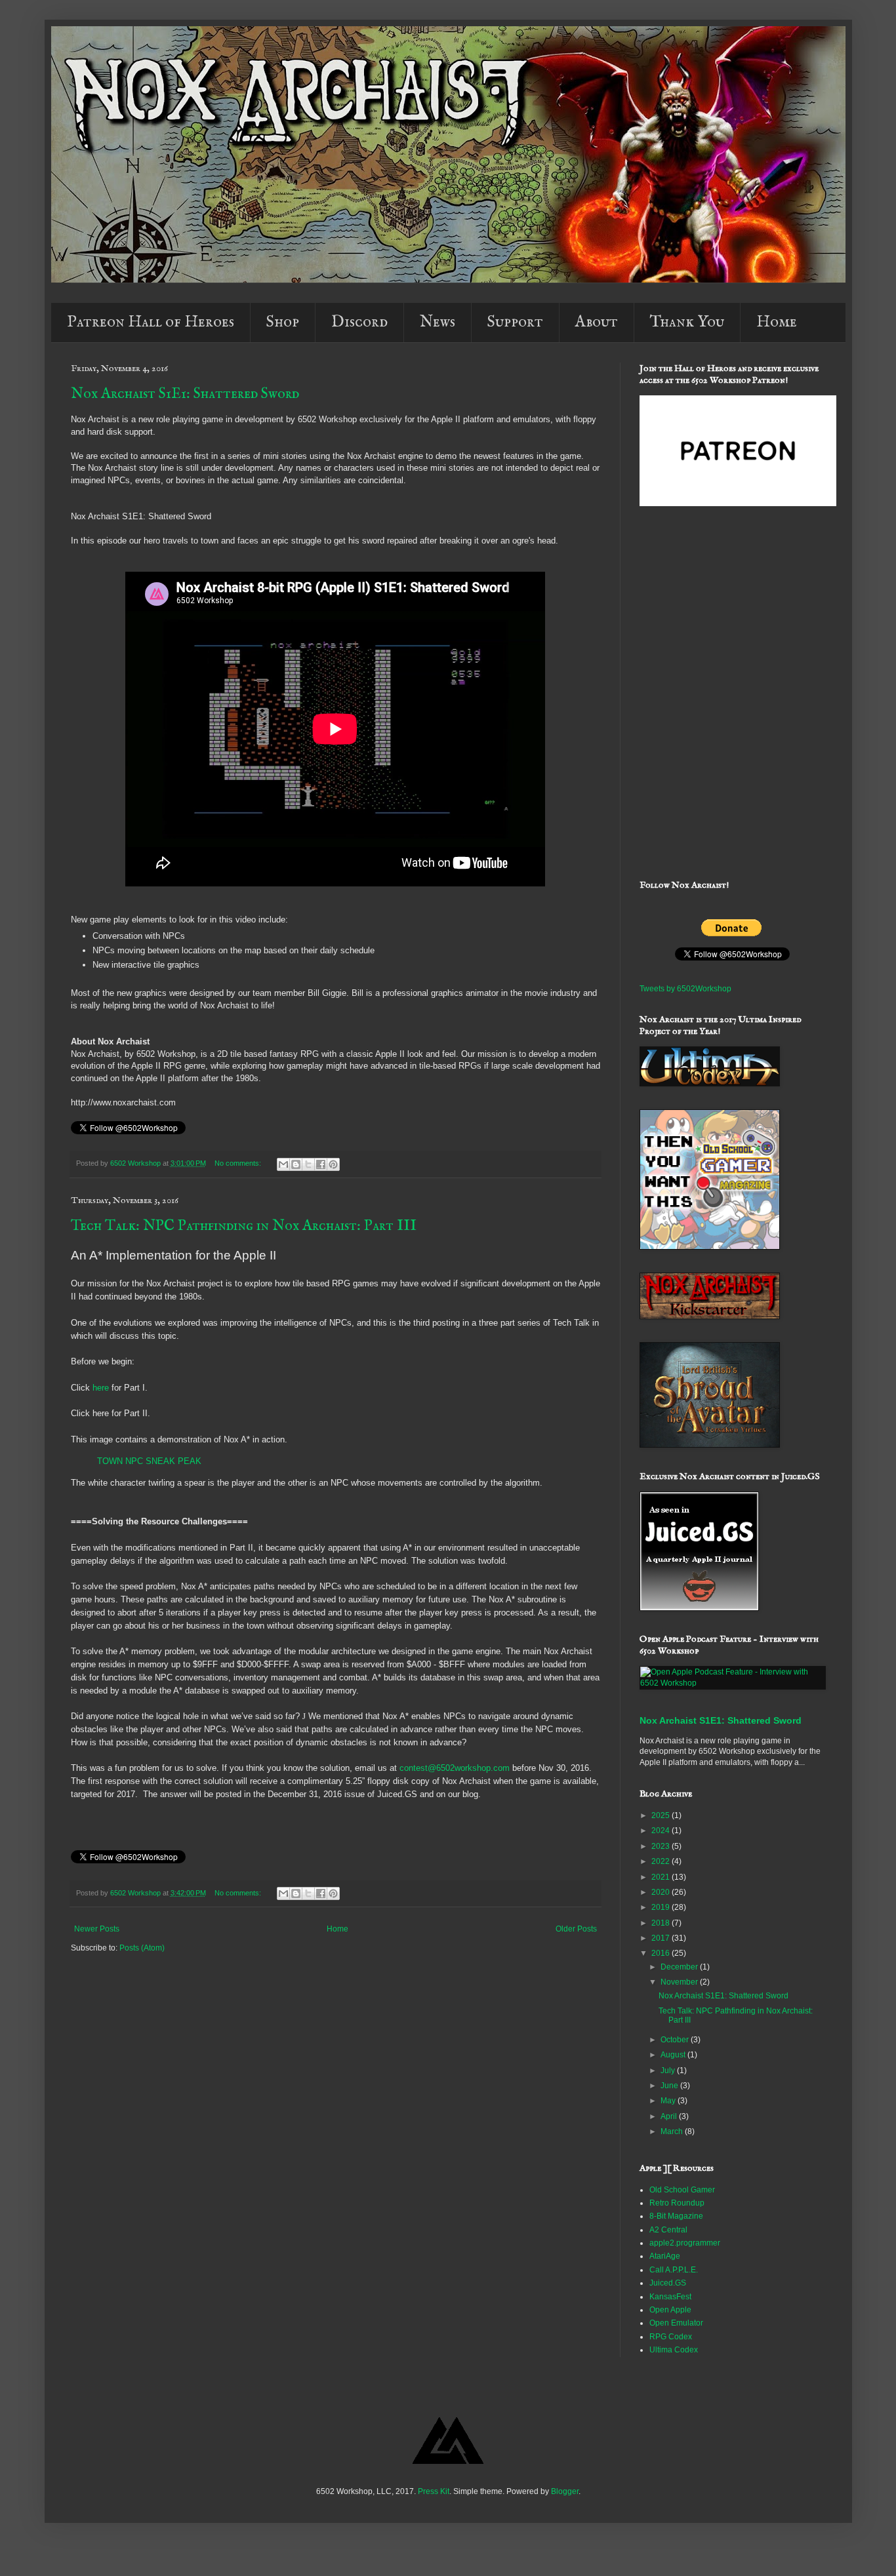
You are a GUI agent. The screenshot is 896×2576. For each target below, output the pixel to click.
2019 (662, 1907)
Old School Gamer (682, 2190)
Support (515, 322)
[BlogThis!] (296, 1164)
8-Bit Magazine (676, 2216)
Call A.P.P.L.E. (674, 2270)
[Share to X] (308, 1164)
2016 (662, 1953)
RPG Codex (671, 2337)
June (670, 2086)
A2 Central (668, 2230)
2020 (662, 1892)
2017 (662, 1938)
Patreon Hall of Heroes (151, 322)
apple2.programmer (685, 2243)
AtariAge (665, 2256)
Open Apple (670, 2310)
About (597, 322)
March (673, 2131)
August (674, 2055)
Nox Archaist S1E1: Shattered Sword (185, 394)
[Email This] (283, 1164)
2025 (662, 1815)
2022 (662, 1861)
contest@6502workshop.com (455, 1768)
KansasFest (670, 2297)
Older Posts (576, 1929)
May (669, 2101)
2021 (662, 1877)
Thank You (687, 322)
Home (777, 322)
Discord (359, 322)
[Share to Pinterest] (333, 1164)
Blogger (565, 2491)
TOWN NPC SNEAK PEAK (149, 1461)
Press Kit (434, 2491)
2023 (662, 1846)
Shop (283, 322)
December (680, 1967)
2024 (662, 1831)
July (669, 2071)
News (438, 322)
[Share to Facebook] (321, 1164)
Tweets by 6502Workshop (685, 989)
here (101, 1388)
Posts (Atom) (142, 1948)
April (670, 2116)
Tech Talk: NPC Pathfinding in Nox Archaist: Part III (244, 1226)
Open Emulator (676, 2323)
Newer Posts (97, 1929)
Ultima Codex (674, 2350)
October (676, 2040)
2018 (662, 1923)
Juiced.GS (668, 2283)
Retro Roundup (677, 2203)
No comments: (239, 1163)
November (680, 1982)
